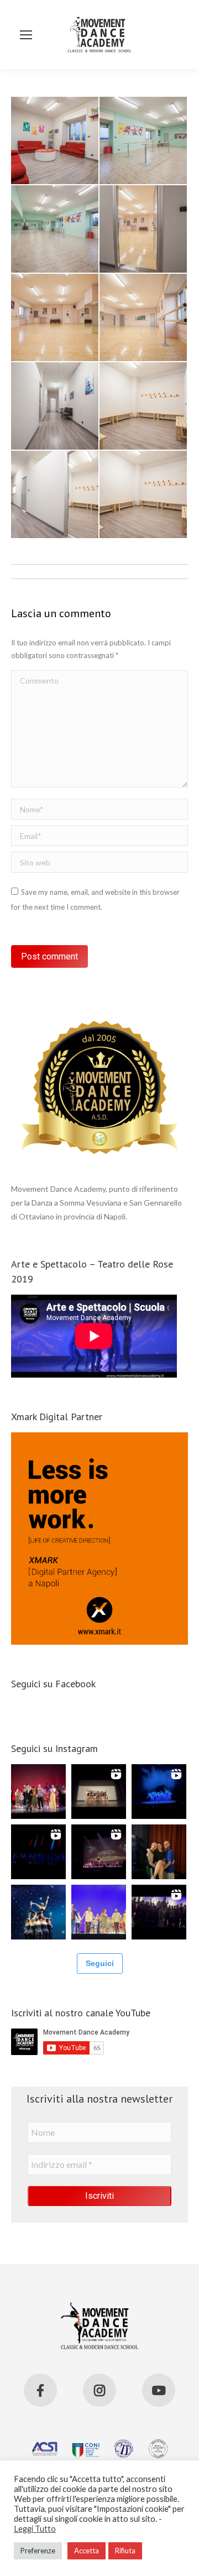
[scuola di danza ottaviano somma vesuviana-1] (144, 495)
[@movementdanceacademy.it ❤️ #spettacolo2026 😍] (38, 1912)
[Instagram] (99, 2390)
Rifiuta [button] (125, 2551)
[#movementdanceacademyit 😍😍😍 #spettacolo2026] (99, 1912)
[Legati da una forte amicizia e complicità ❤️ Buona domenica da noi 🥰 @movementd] (159, 1852)
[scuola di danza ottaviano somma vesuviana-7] (144, 230)
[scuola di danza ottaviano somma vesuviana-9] (144, 141)
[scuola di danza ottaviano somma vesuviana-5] (144, 318)
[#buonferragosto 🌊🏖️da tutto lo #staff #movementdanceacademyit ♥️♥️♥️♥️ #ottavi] (38, 1792)
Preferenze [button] (38, 2551)
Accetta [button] (87, 2551)
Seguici (100, 1963)
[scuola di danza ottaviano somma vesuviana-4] (55, 406)
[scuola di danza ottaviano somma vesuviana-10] (55, 141)
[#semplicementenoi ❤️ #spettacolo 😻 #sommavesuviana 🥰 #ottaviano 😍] (99, 1792)
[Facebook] (40, 2390)
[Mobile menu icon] (26, 35)
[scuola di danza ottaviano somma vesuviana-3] (144, 406)
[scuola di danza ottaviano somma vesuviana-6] (55, 318)
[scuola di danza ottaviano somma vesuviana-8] (55, 230)
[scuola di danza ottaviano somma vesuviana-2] (55, 495)
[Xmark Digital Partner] (99, 1642)
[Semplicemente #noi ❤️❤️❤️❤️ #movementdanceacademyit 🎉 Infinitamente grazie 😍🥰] (159, 1912)
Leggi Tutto (35, 2529)
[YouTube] (159, 2390)
